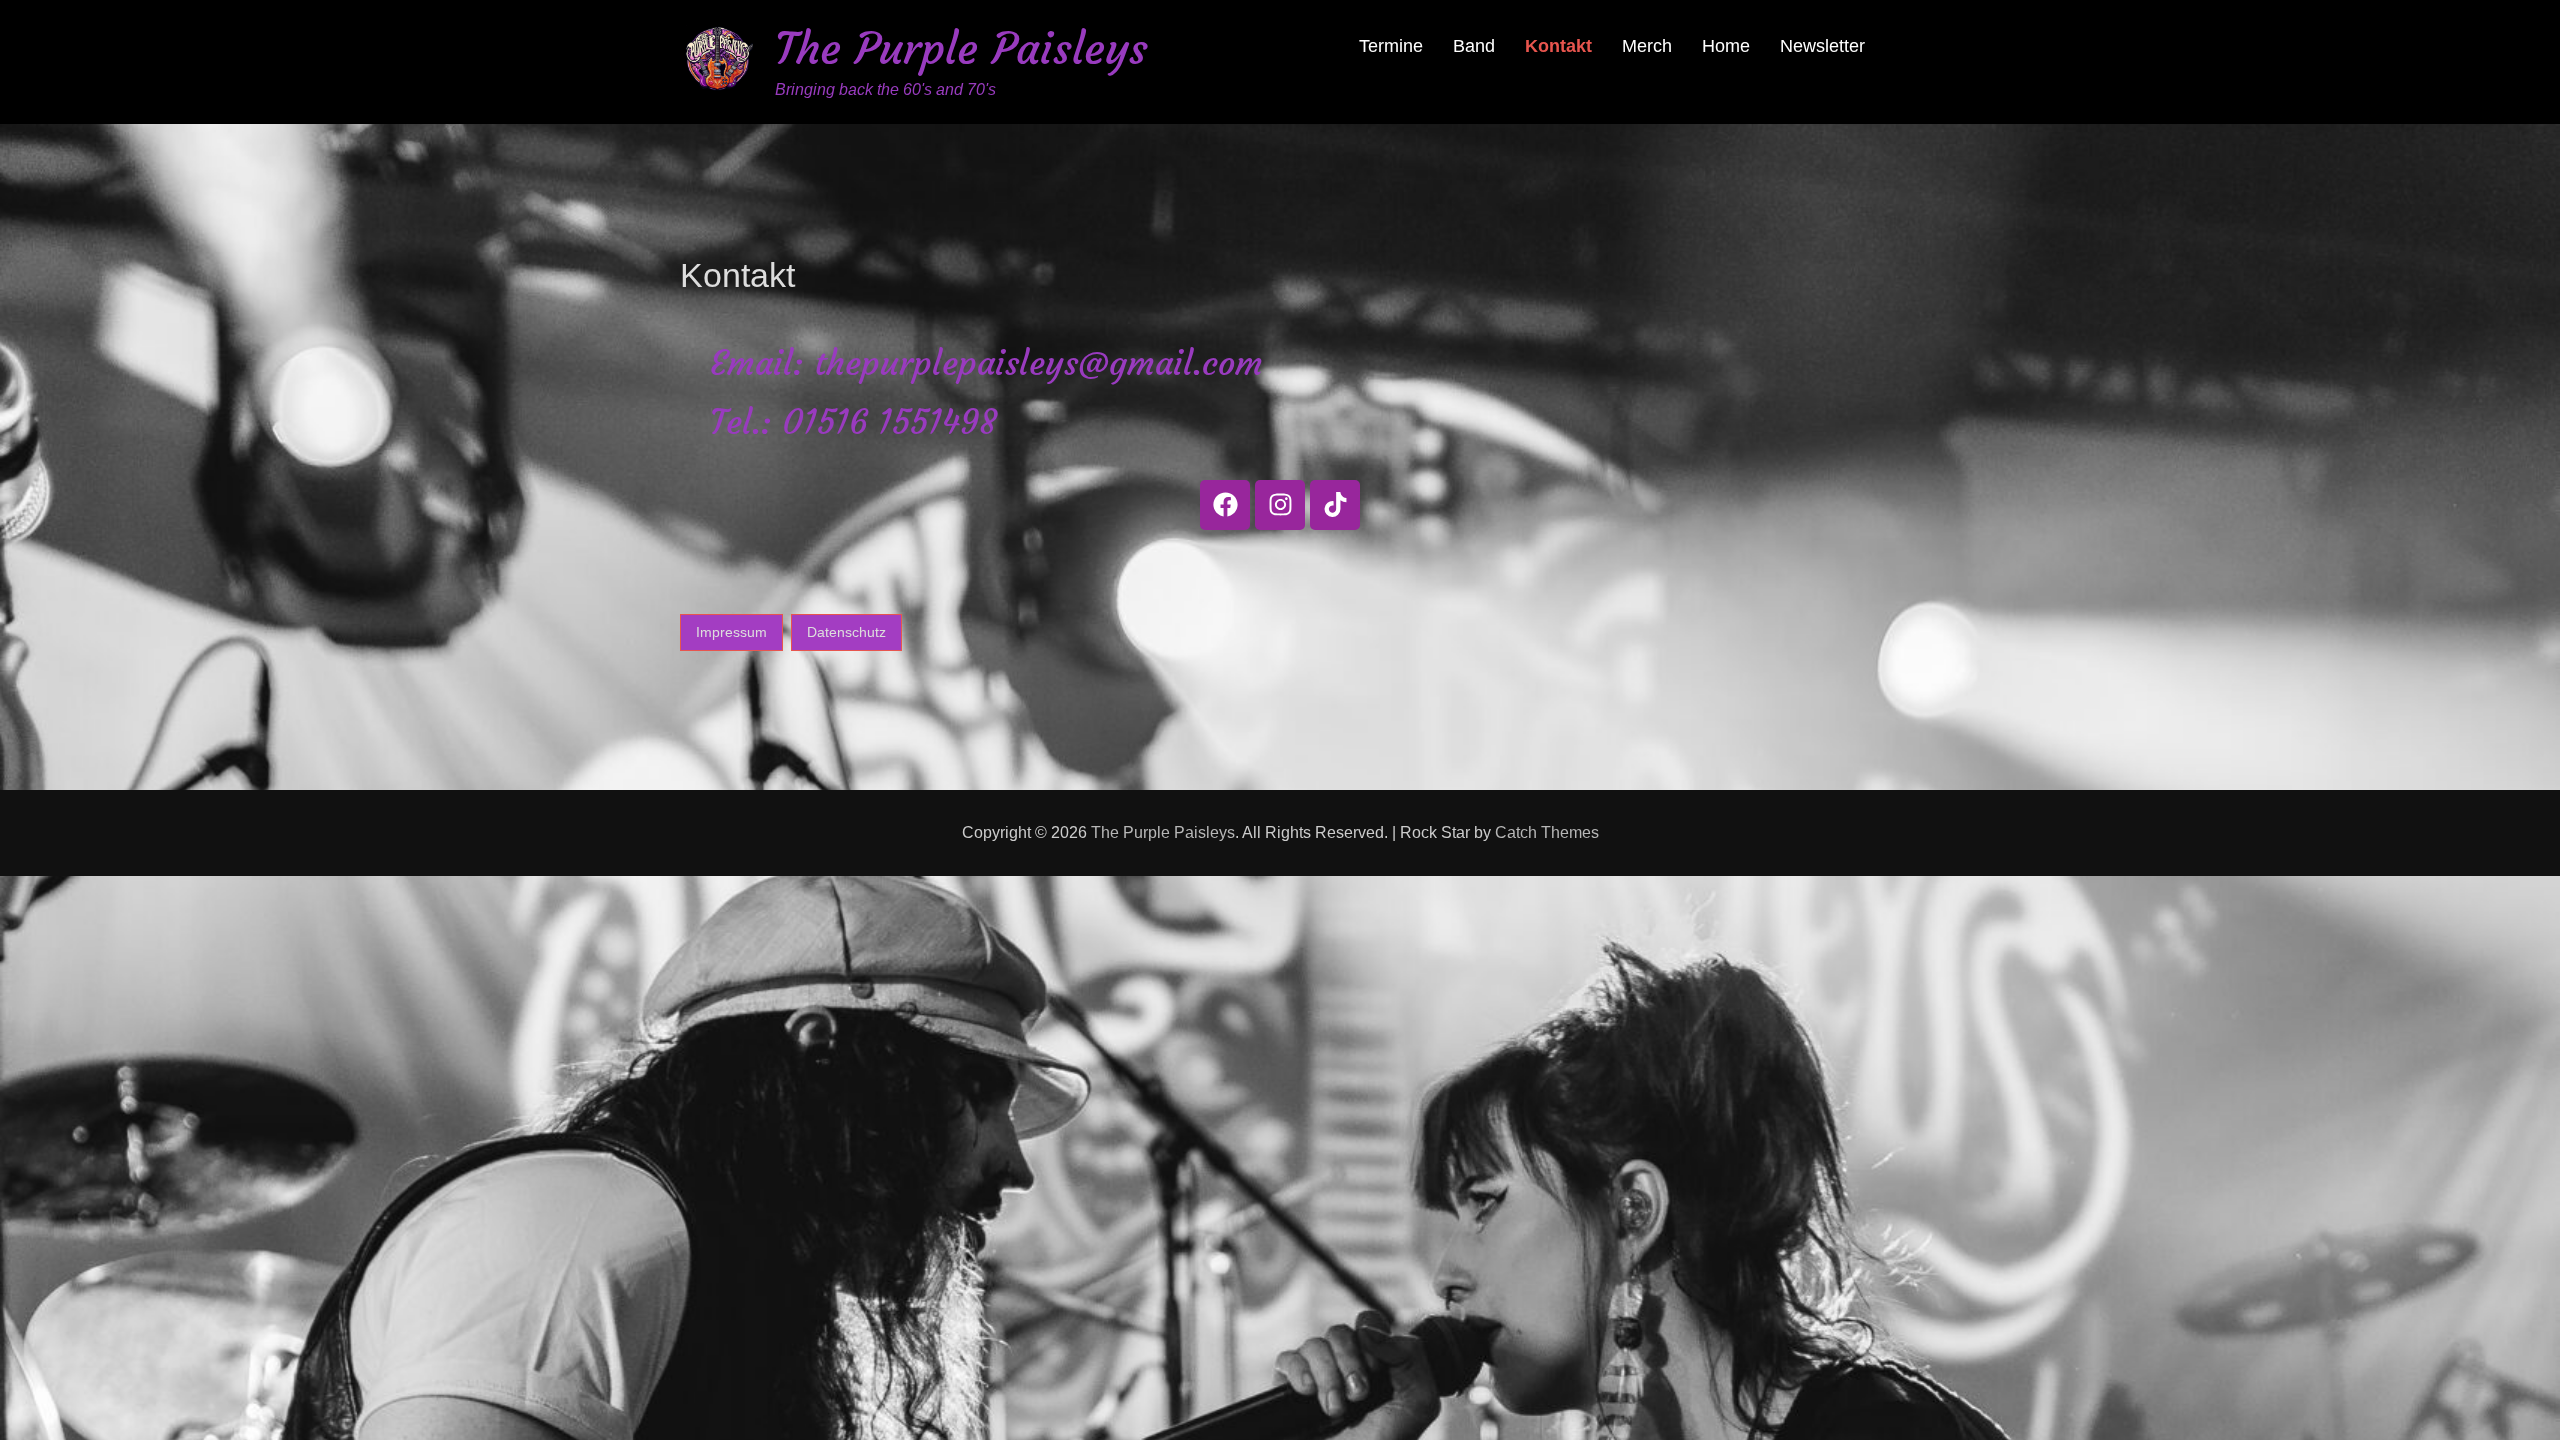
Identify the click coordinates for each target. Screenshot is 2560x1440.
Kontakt (1558, 46)
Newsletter (1822, 46)
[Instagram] (1280, 505)
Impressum (731, 632)
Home (1726, 46)
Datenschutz (846, 632)
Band (1474, 46)
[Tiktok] (1335, 505)
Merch (1647, 46)
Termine (1391, 46)
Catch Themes (1547, 832)
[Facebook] (1225, 505)
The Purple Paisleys (961, 48)
